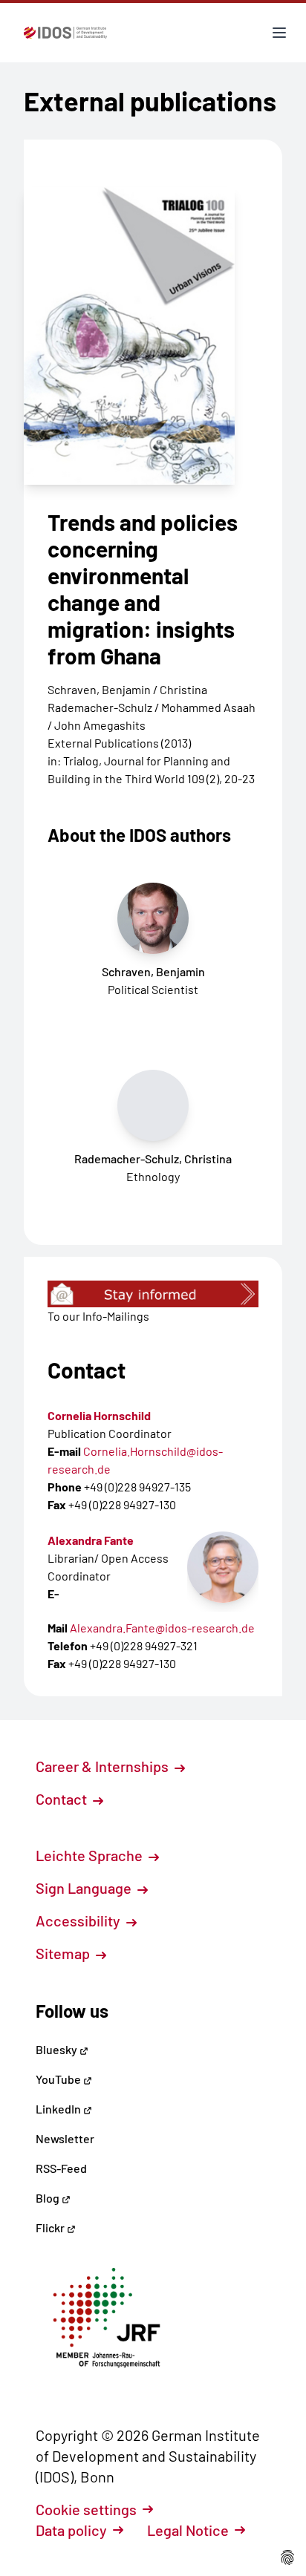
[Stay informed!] (153, 1294)
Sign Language (85, 1888)
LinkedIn (59, 2109)
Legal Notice (188, 2530)
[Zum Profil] (223, 1567)
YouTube (59, 2079)
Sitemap (64, 1953)
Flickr (51, 2227)
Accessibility (79, 1920)
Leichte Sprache (91, 1855)
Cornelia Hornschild (99, 1415)
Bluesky (58, 2049)
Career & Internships (104, 1766)
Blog (49, 2198)
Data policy (71, 2530)
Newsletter (65, 2138)
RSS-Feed (61, 2168)
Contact (63, 1799)
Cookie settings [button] (86, 2509)
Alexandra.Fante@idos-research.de (162, 1628)
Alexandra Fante (91, 1540)
